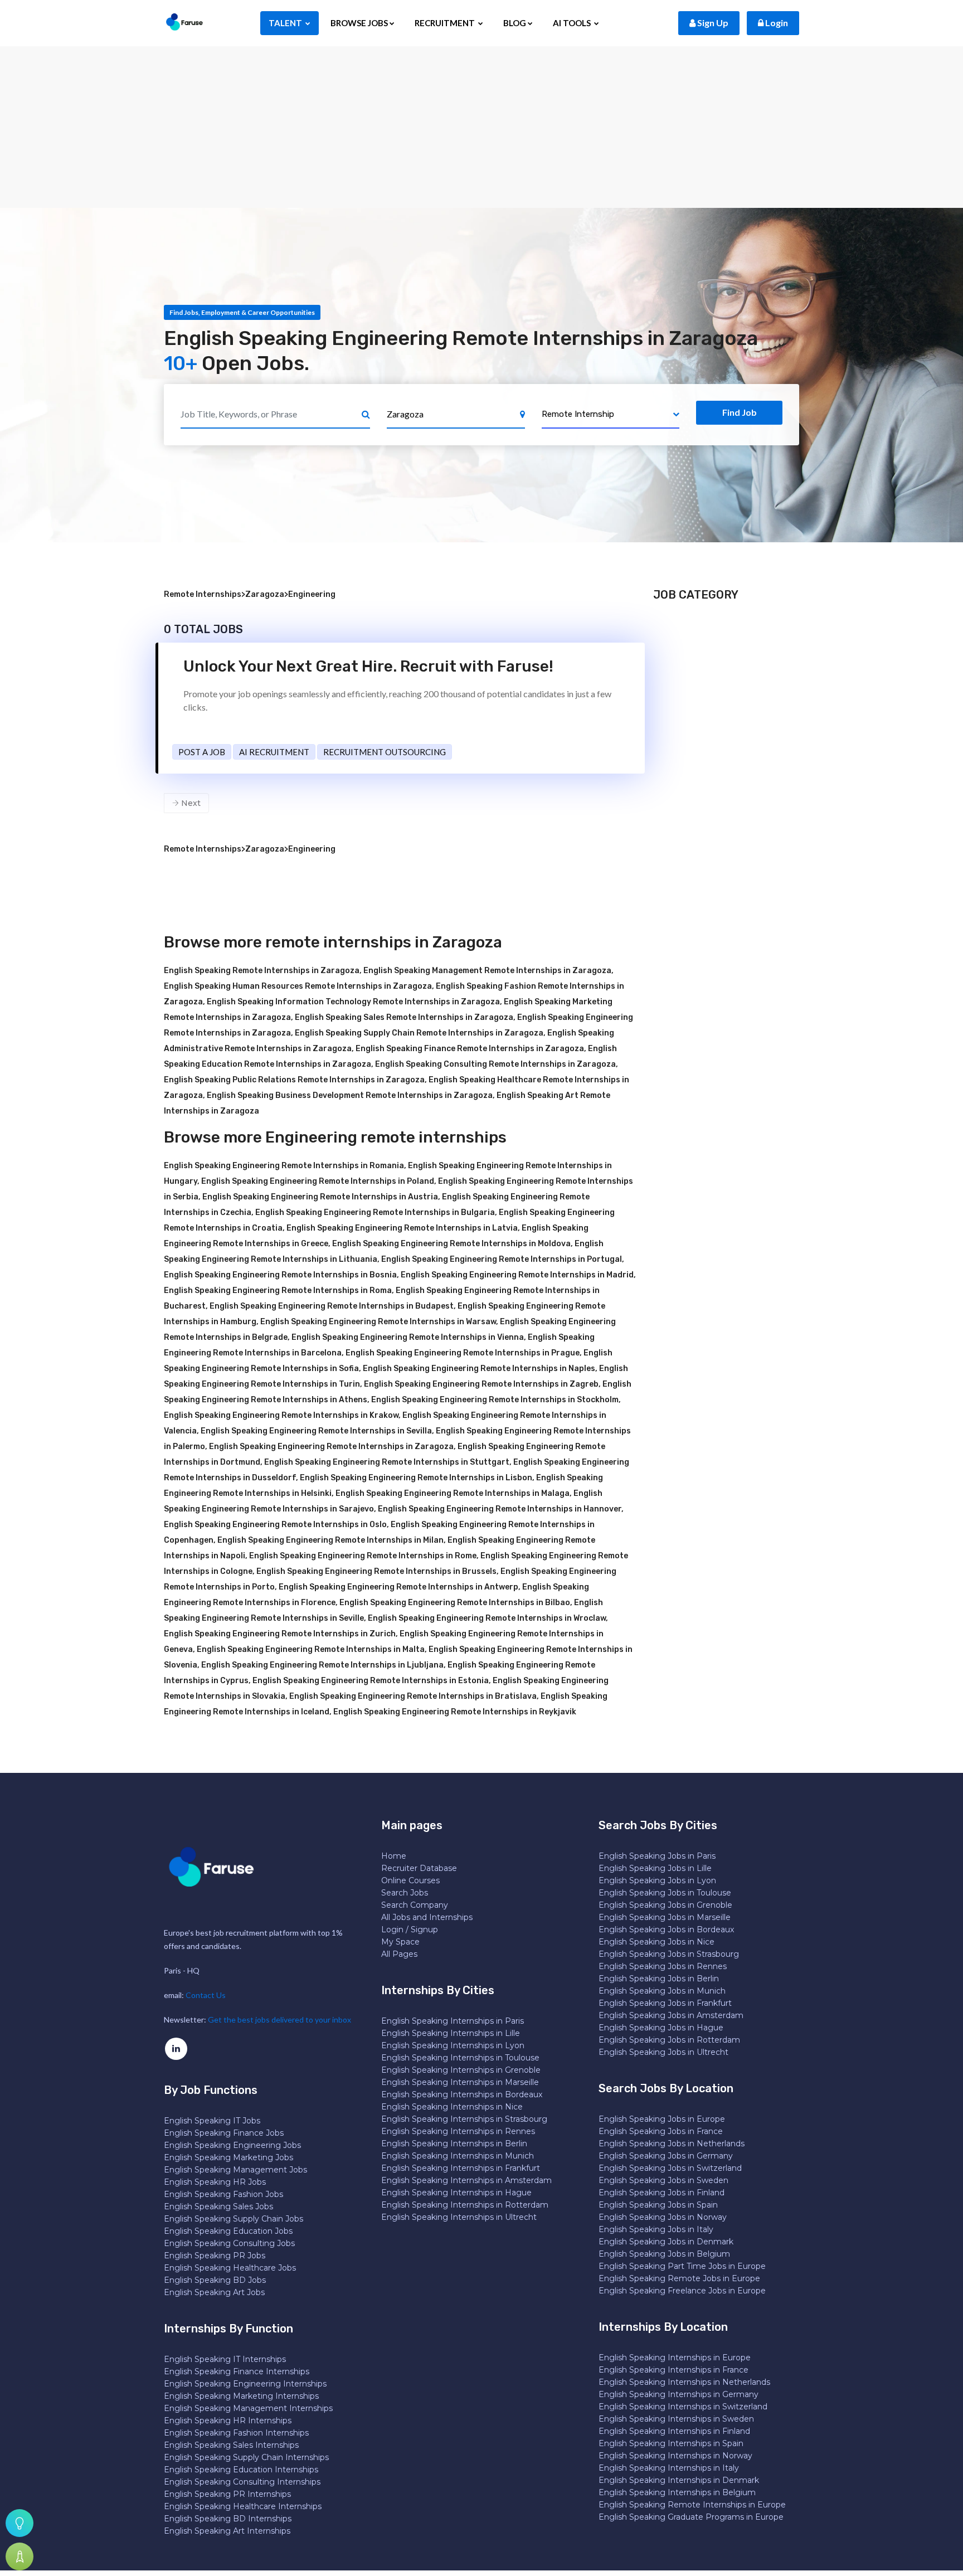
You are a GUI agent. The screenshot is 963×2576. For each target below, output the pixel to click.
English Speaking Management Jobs (235, 2170)
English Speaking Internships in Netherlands (684, 2382)
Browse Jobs (359, 23)
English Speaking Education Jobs (228, 2231)
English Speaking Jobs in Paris (657, 1856)
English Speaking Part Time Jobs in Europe (682, 2266)
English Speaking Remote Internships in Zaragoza (262, 971)
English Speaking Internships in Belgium (677, 2492)
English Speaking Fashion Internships (236, 2433)
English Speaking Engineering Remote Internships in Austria (320, 1197)
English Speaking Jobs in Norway (663, 2217)
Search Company (415, 1905)
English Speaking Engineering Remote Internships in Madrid (517, 1275)
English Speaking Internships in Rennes (458, 2131)
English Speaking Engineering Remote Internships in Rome (363, 1556)
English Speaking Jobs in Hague (661, 2028)
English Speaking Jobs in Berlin (659, 1979)
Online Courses (410, 1880)
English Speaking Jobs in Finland (662, 2193)
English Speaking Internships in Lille (451, 2033)
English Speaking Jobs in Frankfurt (665, 2003)
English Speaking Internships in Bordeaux (462, 2094)
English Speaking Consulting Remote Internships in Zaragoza (495, 1064)
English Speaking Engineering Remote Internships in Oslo (275, 1525)
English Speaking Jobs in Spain (658, 2205)
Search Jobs (405, 1893)
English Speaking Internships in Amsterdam (466, 2180)
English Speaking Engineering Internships (245, 2384)
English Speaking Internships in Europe (675, 2358)
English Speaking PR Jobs (215, 2256)
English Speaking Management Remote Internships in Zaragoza (487, 971)
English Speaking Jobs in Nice (656, 1942)
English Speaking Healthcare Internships (243, 2506)
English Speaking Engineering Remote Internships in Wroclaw (487, 1618)
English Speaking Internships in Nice (452, 2107)
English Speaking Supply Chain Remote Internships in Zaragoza (419, 1033)
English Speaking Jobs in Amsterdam (671, 2015)
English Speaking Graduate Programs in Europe (691, 2517)
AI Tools (573, 23)
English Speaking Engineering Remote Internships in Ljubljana (322, 1665)
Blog (515, 23)
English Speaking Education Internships (241, 2470)
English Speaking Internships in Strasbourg (464, 2119)
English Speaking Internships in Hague (456, 2193)
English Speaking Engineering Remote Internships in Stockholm (495, 1400)
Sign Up (712, 23)
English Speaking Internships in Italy (669, 2468)
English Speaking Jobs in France (661, 2131)
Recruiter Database (419, 1868)
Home (394, 1856)
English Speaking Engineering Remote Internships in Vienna (408, 1337)
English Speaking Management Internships (248, 2408)
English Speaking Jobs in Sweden (663, 2180)
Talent (286, 23)
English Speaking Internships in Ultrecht (459, 2217)
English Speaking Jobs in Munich (662, 1991)
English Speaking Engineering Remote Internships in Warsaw (378, 1322)
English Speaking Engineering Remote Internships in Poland (318, 1181)
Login (776, 23)
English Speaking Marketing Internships (241, 2396)
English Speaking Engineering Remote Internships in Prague (463, 1353)
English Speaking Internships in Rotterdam (465, 2205)
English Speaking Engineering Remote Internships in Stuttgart (387, 1462)
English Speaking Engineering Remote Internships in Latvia (402, 1228)
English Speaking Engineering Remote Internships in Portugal (502, 1259)
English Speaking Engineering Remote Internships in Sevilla (316, 1431)
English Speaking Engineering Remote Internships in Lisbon (416, 1478)
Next (190, 803)
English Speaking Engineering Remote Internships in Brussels (376, 1571)
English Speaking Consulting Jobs (229, 2243)
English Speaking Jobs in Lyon (657, 1880)
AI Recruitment (274, 752)
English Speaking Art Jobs (214, 2292)
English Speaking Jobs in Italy (656, 2229)
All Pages (399, 1954)
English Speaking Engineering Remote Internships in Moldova (451, 1244)
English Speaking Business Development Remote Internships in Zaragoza (350, 1095)
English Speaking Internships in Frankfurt (461, 2168)
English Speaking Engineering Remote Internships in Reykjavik (455, 1712)
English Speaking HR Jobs (215, 2182)
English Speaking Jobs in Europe (662, 2119)
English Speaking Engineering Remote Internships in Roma (278, 1291)
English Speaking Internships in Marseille (460, 2082)
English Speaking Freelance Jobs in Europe (682, 2291)
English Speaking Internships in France (673, 2370)
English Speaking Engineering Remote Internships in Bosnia (280, 1275)
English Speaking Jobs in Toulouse (665, 1893)
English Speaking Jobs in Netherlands (672, 2144)
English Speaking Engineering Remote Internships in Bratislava (413, 1696)
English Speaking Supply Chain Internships (246, 2457)
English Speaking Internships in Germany (679, 2394)
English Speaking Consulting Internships (242, 2482)
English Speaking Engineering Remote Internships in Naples (479, 1369)
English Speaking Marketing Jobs (228, 2157)
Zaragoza (265, 594)
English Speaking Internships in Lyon (453, 2045)
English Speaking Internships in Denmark (679, 2480)
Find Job (740, 412)
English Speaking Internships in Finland (674, 2431)
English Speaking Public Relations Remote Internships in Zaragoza (294, 1080)
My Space (400, 1942)
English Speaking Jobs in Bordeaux (666, 1929)
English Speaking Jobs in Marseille (665, 1917)
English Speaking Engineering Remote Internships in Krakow (281, 1415)
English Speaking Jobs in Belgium (664, 2254)
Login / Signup (410, 1929)
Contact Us (206, 1995)
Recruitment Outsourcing (385, 752)
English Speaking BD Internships (228, 2519)
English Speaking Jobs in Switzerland (670, 2168)
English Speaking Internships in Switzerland (683, 2407)
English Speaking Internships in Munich (458, 2156)
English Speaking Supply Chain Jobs (234, 2219)
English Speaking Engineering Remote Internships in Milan (330, 1540)
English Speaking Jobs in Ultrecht (663, 2052)
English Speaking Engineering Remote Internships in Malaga (453, 1493)
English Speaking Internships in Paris (453, 2021)
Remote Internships (203, 594)
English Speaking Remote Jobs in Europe (679, 2278)
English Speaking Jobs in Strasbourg (669, 1954)
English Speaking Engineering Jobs (232, 2145)
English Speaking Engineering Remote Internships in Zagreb (481, 1384)
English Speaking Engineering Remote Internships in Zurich (280, 1634)
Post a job (202, 752)
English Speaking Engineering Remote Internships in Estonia (371, 1681)
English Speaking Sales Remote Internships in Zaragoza (404, 1017)
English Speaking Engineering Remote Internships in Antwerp (398, 1587)
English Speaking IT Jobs (212, 2121)
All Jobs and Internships (427, 1917)
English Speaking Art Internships (227, 2531)
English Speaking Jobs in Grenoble (665, 1905)
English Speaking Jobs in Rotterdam (669, 2040)
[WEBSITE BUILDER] (20, 2556)
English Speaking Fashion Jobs (223, 2194)
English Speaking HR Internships (228, 2421)
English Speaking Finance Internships (237, 2371)
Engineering (312, 594)
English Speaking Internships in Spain (671, 2443)
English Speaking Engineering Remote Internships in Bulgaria (375, 1212)
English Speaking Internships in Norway (675, 2456)
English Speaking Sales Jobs (218, 2206)
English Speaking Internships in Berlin (454, 2144)
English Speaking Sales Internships (231, 2445)
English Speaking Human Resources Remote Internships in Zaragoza (298, 986)
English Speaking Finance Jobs (224, 2133)
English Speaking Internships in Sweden (676, 2419)
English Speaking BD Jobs (215, 2280)
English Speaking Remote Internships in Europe (692, 2505)
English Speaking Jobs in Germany (666, 2156)
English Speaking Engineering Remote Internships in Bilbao (455, 1603)
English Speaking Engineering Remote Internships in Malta (311, 1649)
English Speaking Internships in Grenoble (461, 2070)
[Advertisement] (481, 124)
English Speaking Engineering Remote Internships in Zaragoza (331, 1447)
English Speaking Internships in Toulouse (460, 2058)
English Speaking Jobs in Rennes (663, 1966)
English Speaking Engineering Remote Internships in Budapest (332, 1306)
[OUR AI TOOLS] (20, 2523)
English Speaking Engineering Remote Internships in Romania (284, 1166)
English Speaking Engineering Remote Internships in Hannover (500, 1509)
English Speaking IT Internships (225, 2359)
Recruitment (446, 23)
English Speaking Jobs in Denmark (666, 2242)
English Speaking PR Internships (227, 2494)
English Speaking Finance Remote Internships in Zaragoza (470, 1049)
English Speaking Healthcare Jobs (230, 2268)
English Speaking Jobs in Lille (655, 1868)
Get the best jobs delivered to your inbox (279, 2020)
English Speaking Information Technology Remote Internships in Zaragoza (353, 1002)
